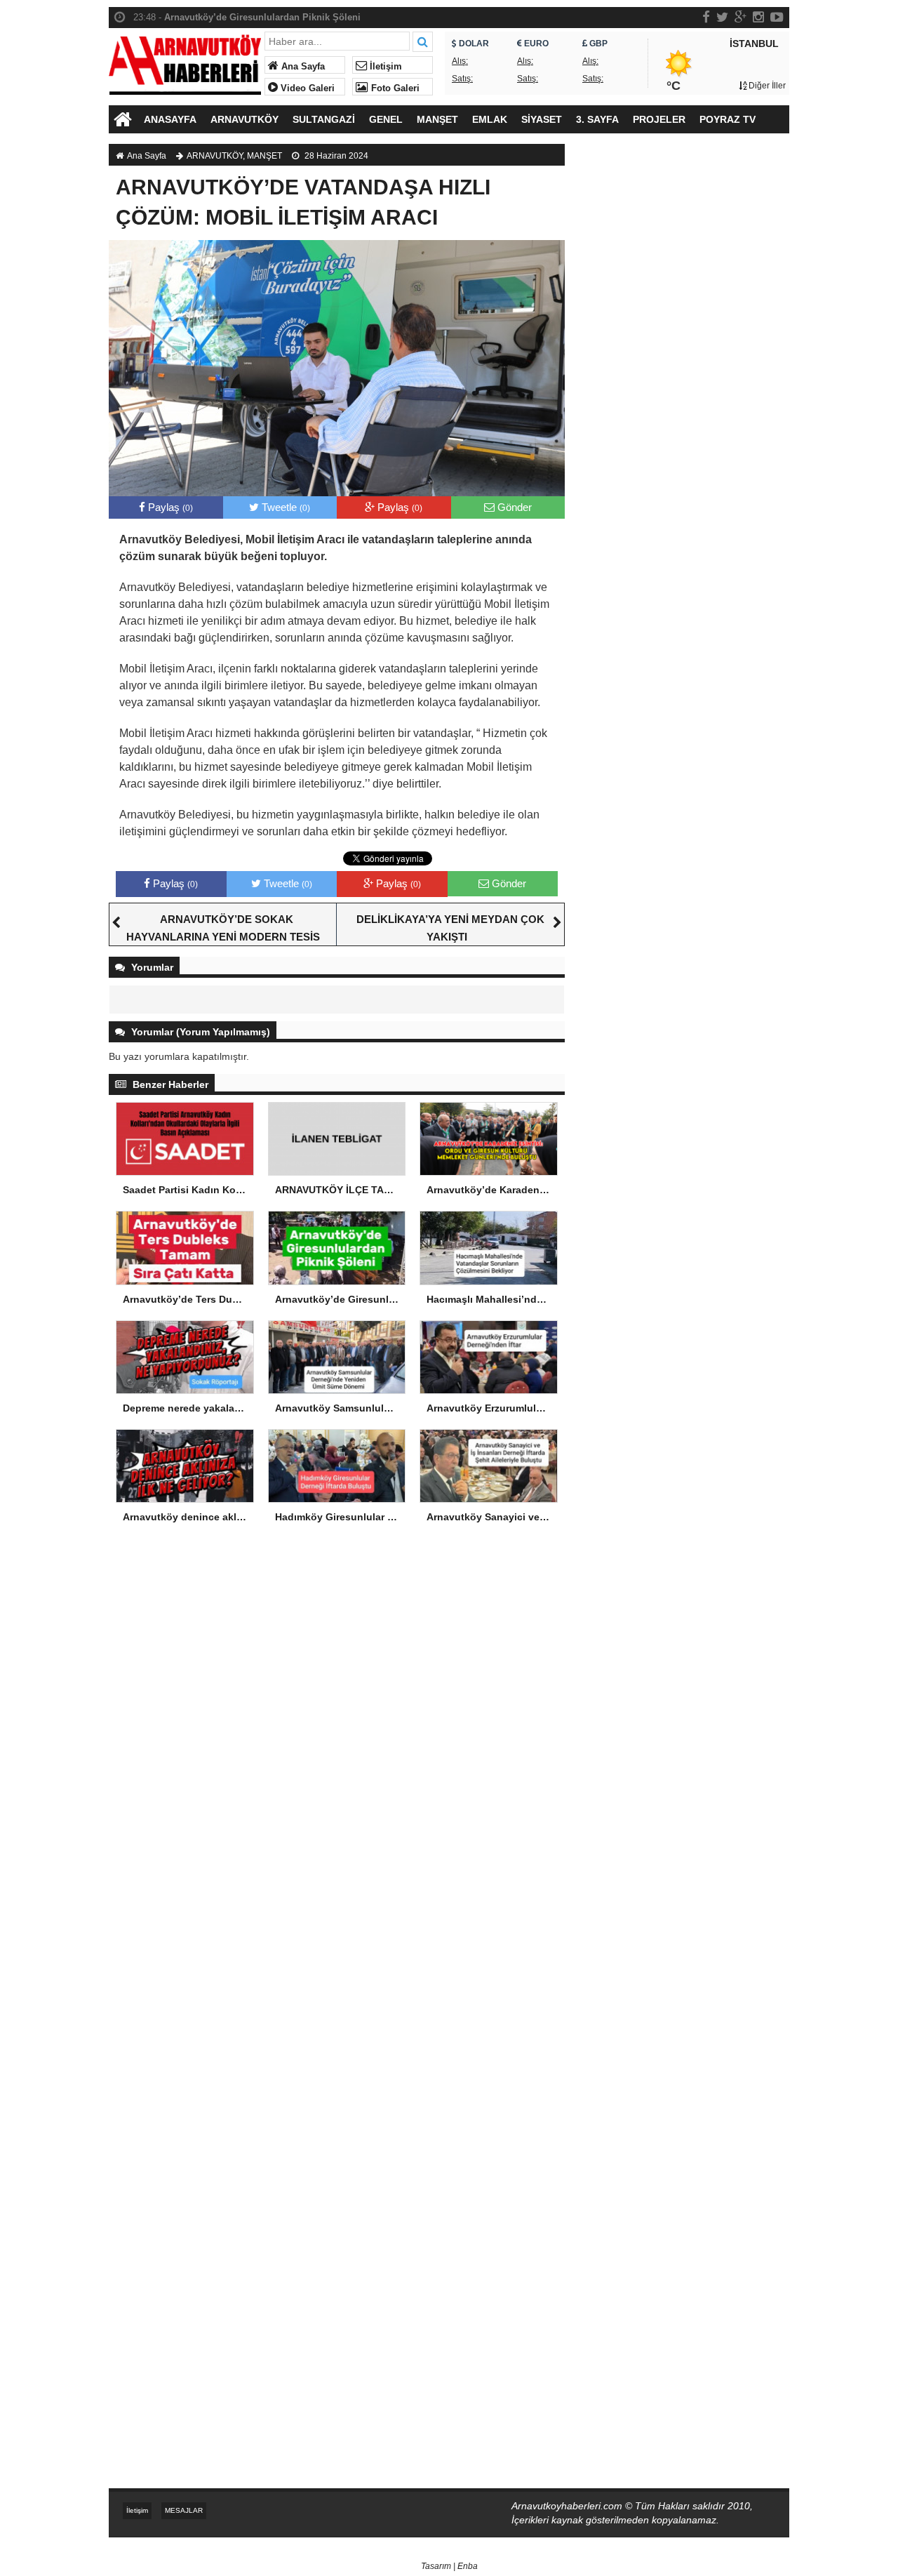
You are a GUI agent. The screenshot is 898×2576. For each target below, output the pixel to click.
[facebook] (706, 17)
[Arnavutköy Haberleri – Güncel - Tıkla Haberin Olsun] (185, 61)
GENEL (386, 119)
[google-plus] (740, 17)
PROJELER (659, 119)
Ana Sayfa (302, 67)
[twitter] (722, 17)
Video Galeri (306, 88)
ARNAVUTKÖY (244, 119)
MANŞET (437, 119)
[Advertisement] (684, 383)
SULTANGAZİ (324, 119)
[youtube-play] (777, 17)
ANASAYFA (170, 119)
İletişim (384, 67)
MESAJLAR (184, 2510)
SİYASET (542, 119)
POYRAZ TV (728, 119)
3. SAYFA (597, 119)
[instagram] (758, 17)
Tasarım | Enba (449, 2566)
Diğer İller (766, 86)
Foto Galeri (394, 88)
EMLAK (490, 119)
